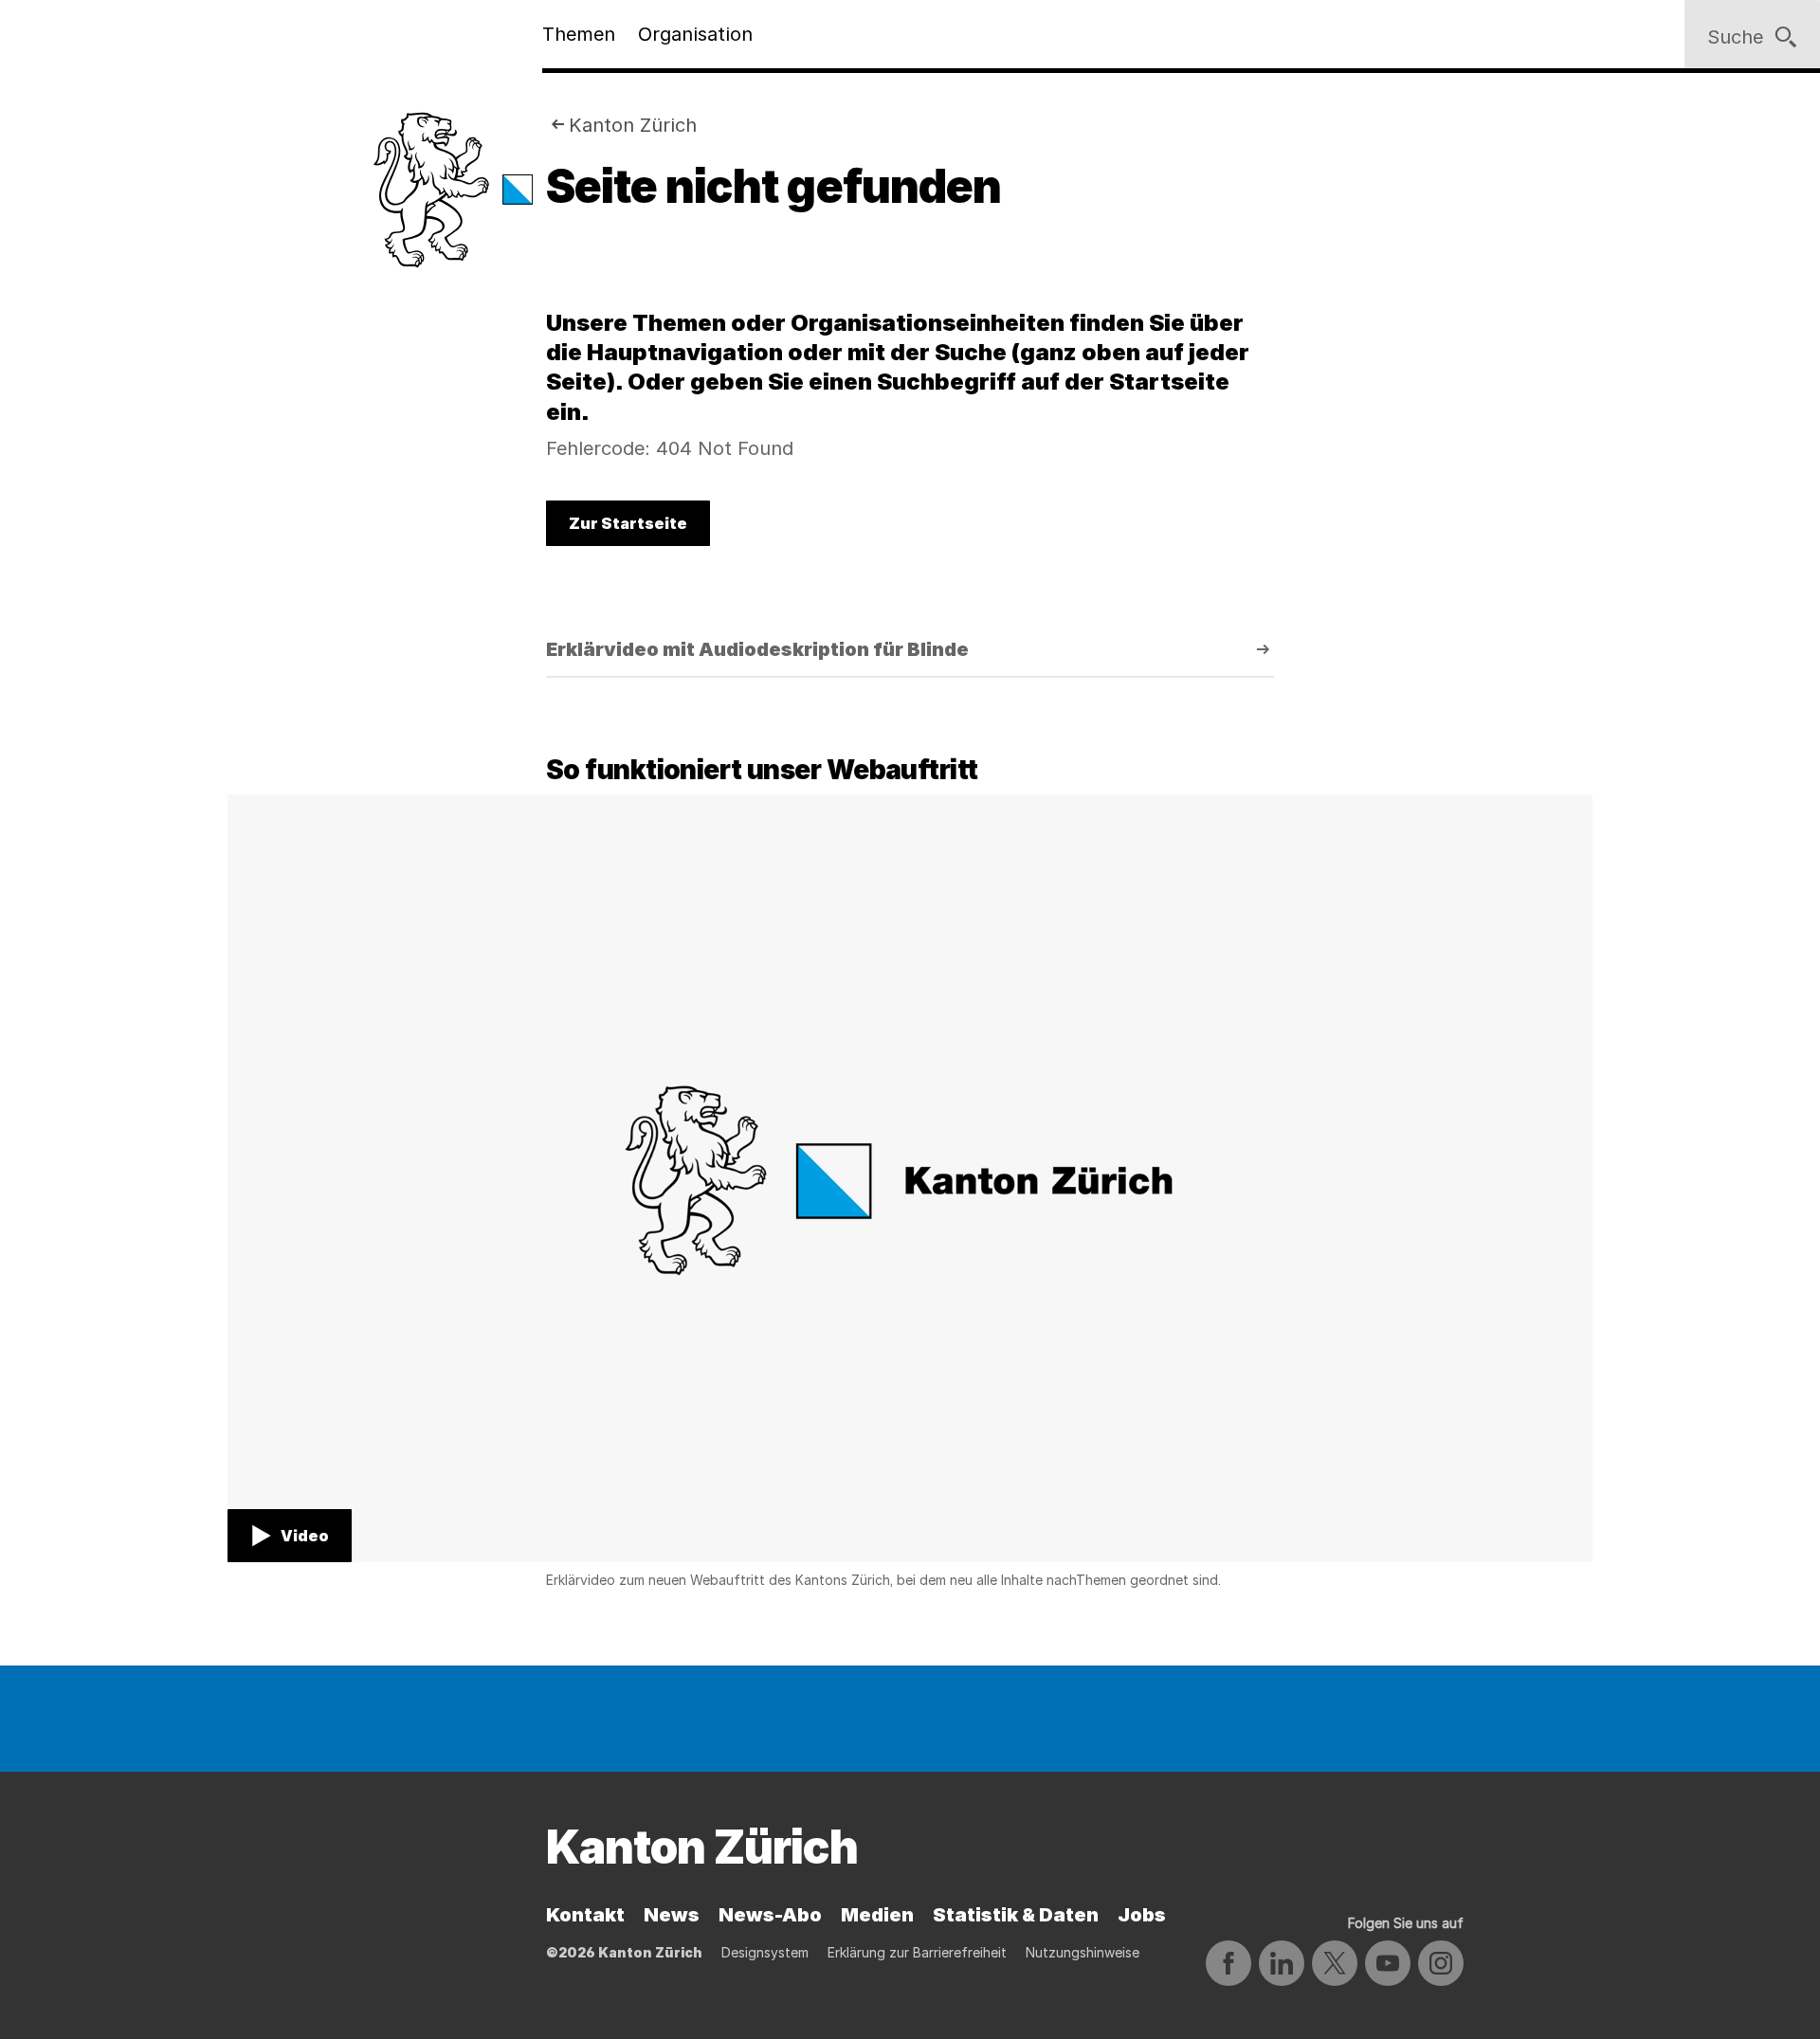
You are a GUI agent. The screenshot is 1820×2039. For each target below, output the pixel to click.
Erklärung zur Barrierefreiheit (917, 1952)
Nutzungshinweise (1083, 1952)
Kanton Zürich (633, 125)
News (672, 1915)
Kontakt (585, 1915)
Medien (877, 1915)
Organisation (695, 34)
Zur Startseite (628, 523)
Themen (579, 34)
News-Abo (770, 1915)
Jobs (1142, 1915)
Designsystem (765, 1952)
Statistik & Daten (1016, 1915)
